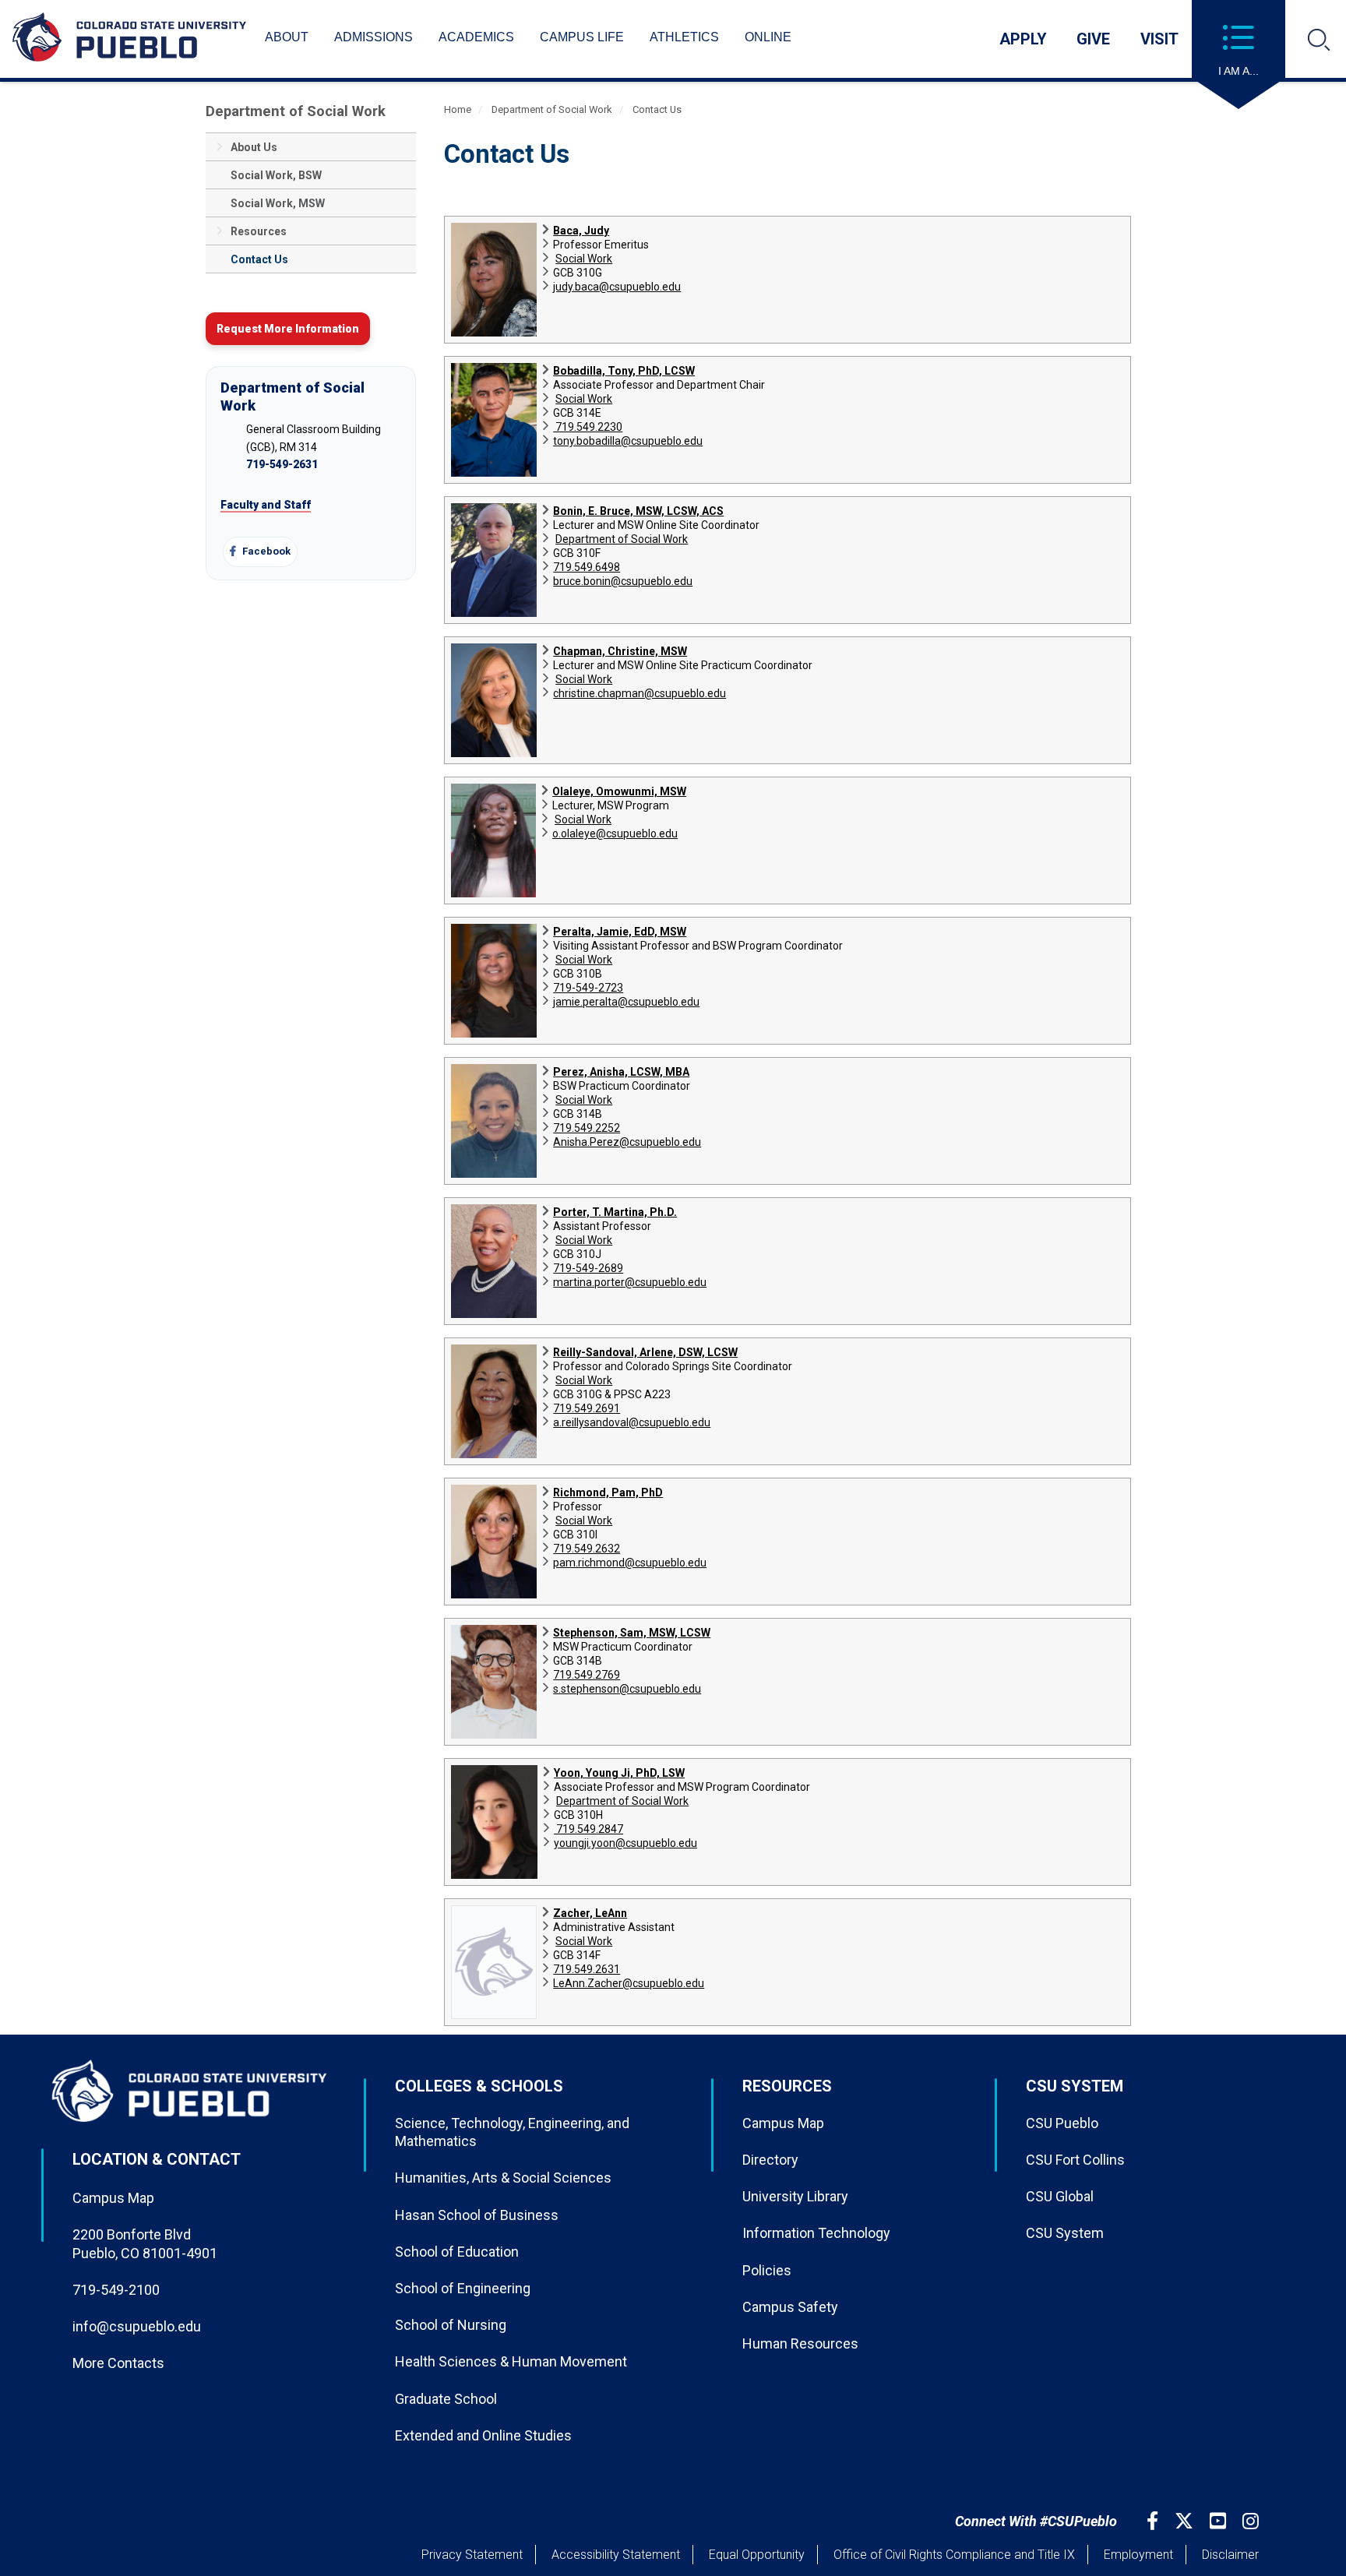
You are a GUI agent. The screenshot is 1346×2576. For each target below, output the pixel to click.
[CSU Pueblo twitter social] (1186, 2521)
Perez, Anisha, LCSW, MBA (621, 1072)
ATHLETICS (684, 37)
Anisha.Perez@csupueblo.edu (627, 1142)
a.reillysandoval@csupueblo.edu (632, 1422)
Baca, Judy (581, 231)
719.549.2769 (587, 1675)
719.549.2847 (588, 1829)
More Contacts (118, 2363)
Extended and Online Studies (483, 2435)
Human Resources (800, 2343)
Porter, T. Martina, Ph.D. (615, 1212)
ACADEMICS (476, 37)
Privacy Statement (472, 2555)
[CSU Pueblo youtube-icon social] (1220, 2521)
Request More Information (288, 329)
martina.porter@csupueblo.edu (630, 1282)
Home (458, 109)
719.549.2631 (587, 1969)
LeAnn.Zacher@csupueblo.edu (629, 1983)
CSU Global (1060, 2196)
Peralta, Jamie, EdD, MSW (620, 932)
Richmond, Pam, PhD (608, 1492)
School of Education (457, 2252)
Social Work (584, 259)
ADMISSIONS (373, 37)
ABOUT (287, 37)
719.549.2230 (588, 427)
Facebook (265, 551)
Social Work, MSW (278, 203)
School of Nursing (451, 2325)
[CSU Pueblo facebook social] (1154, 2521)
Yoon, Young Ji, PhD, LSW (619, 1773)
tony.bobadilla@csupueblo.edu (628, 441)
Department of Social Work (296, 111)
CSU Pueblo (1062, 2123)
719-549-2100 (116, 2290)
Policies (767, 2270)
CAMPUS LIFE (582, 37)
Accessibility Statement (616, 2555)
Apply (1023, 39)
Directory (770, 2160)
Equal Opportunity (757, 2555)
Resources (259, 231)
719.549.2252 (587, 1128)
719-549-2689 (588, 1268)
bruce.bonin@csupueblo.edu (623, 581)
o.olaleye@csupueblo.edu (615, 833)
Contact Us (259, 259)
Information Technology (816, 2233)
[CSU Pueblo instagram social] (1253, 2521)
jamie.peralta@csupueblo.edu (626, 1002)
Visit (1159, 39)
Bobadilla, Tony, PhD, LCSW (624, 371)
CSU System (1065, 2233)
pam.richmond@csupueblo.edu (630, 1563)
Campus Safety (790, 2307)
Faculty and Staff (266, 505)
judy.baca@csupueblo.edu (617, 287)
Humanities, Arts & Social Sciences (503, 2178)
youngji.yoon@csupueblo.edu (625, 1843)
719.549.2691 (587, 1408)
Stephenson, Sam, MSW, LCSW (632, 1633)
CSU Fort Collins (1075, 2160)
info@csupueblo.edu (137, 2326)
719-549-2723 (588, 988)
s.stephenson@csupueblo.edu (627, 1689)
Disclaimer (1230, 2555)
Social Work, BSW (276, 175)
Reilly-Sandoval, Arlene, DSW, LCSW (645, 1352)
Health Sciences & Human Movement (511, 2361)
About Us (254, 147)
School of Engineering (463, 2288)
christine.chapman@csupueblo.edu (640, 693)
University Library (795, 2196)
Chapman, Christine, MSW (620, 651)
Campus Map (113, 2198)
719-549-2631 (282, 464)
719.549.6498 (587, 567)
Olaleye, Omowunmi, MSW (619, 791)
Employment (1138, 2555)
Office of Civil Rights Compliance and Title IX (954, 2555)
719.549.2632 (587, 1549)
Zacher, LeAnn (590, 1913)
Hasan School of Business (477, 2215)
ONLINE (768, 37)
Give (1093, 39)
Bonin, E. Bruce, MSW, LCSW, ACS (638, 511)
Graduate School (446, 2399)
